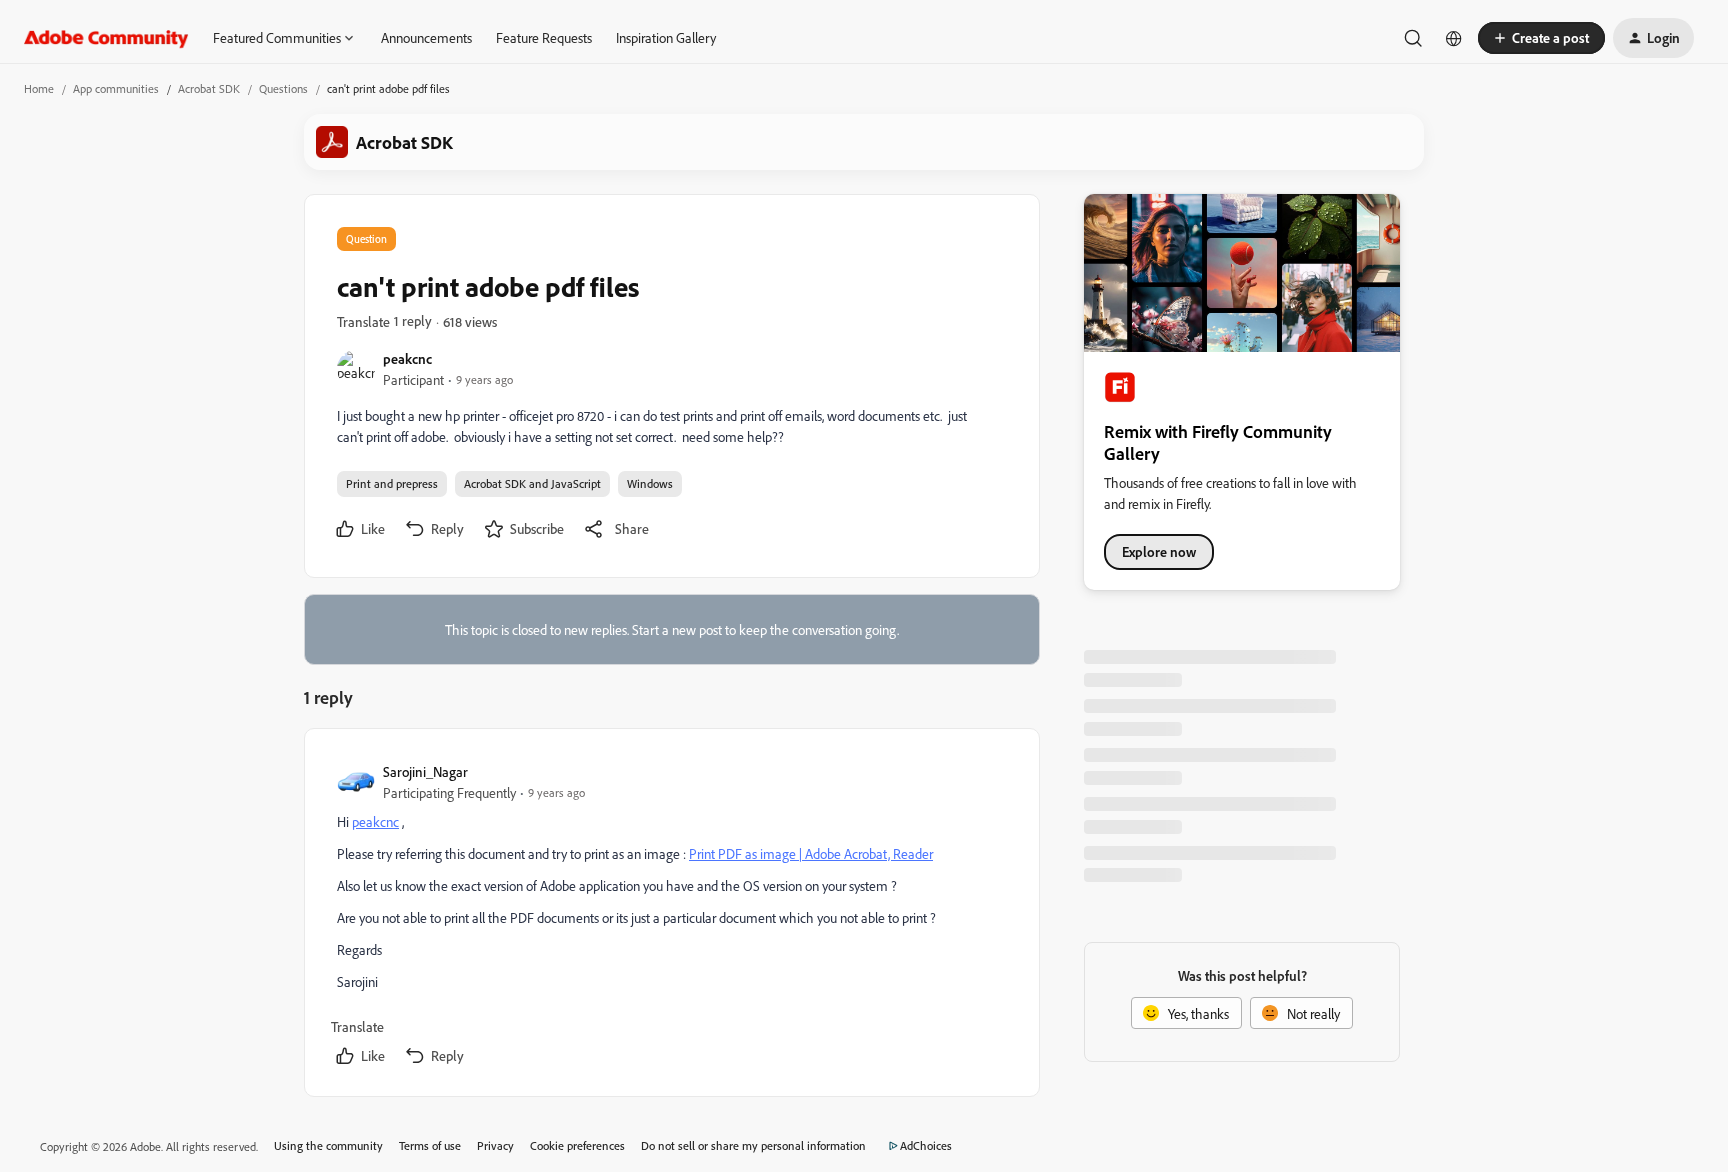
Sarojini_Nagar (425, 771)
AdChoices (926, 1145)
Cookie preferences (577, 1145)
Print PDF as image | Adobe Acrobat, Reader (811, 853)
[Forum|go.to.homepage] (106, 38)
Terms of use (430, 1145)
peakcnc (407, 358)
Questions (283, 88)
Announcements (426, 37)
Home (39, 88)
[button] (1541, 38)
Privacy (495, 1145)
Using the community (328, 1145)
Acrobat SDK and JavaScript (532, 483)
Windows (650, 483)
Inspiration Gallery (666, 37)
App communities (116, 88)
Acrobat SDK (209, 88)
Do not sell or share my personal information (753, 1145)
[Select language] (1454, 38)
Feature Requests (544, 37)
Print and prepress (392, 483)
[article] (671, 916)
